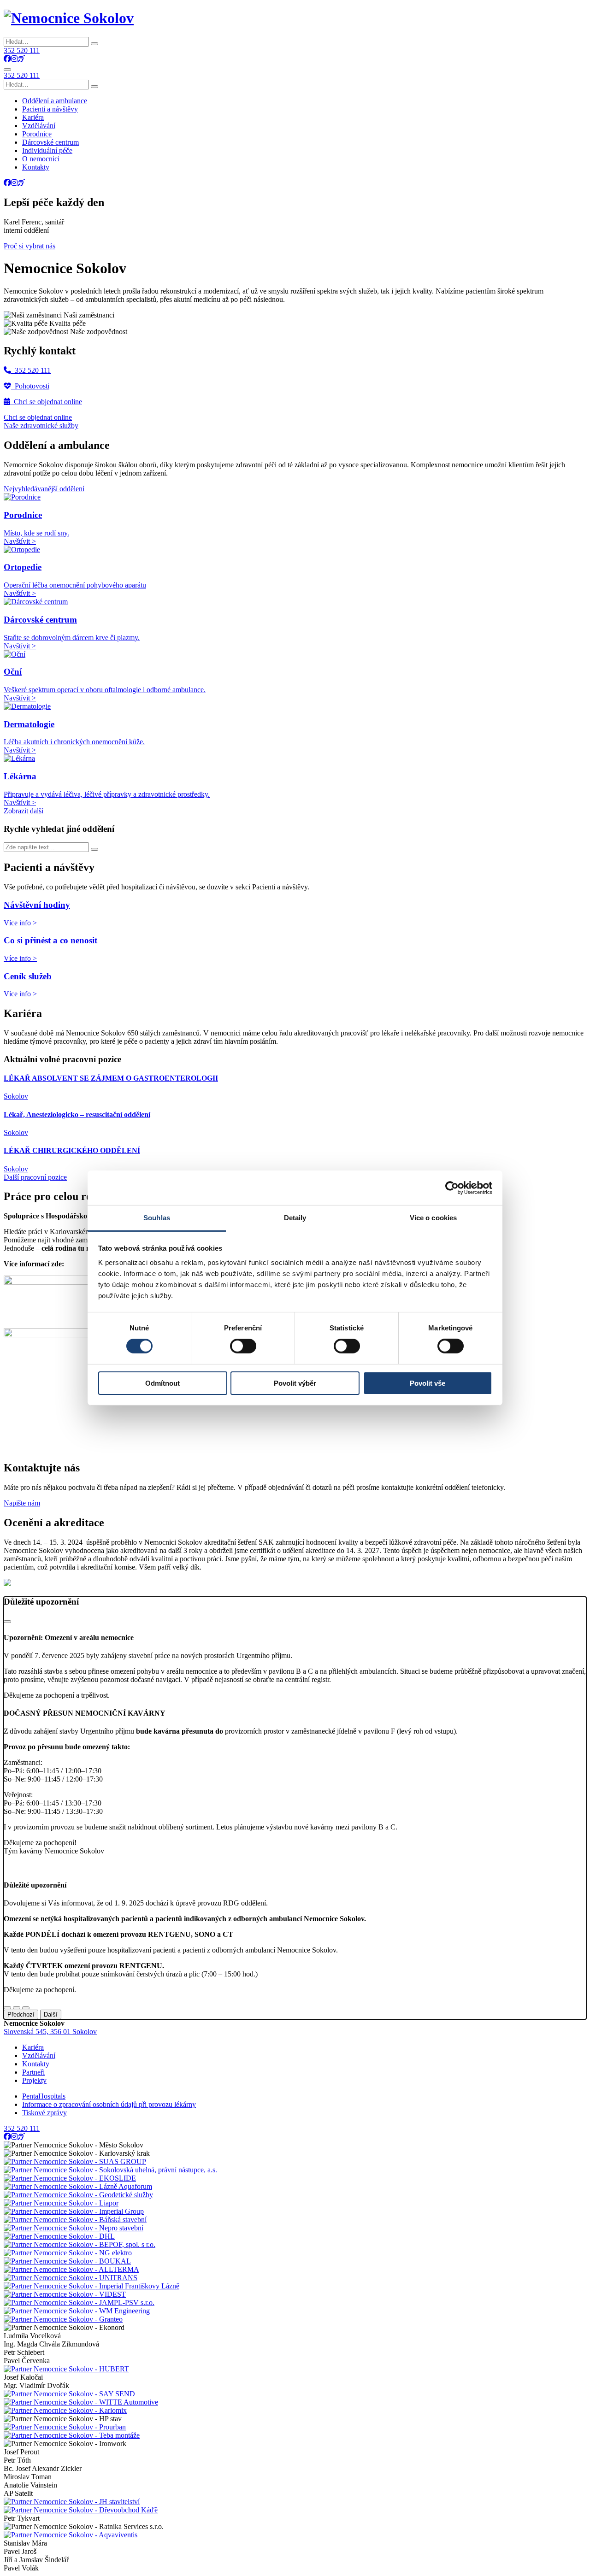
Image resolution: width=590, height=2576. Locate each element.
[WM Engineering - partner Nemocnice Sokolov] (77, 2311)
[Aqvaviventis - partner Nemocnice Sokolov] (71, 2535)
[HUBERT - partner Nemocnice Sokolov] (66, 2369)
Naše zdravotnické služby (41, 426)
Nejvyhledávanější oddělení (44, 489)
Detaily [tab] (295, 1218)
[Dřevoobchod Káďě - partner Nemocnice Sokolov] (81, 2510)
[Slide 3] (26, 2008)
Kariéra (33, 2047)
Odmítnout (162, 1383)
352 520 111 (22, 50)
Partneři (33, 2072)
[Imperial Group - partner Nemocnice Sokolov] (74, 2211)
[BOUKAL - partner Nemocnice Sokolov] (67, 2261)
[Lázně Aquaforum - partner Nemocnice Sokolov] (78, 2186)
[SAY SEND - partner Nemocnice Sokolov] (69, 2394)
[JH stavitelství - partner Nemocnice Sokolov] (72, 2502)
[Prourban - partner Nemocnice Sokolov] (65, 2427)
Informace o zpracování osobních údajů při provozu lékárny (109, 2104)
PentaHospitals (44, 2096)
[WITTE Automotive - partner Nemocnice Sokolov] (81, 2402)
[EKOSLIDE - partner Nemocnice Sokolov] (70, 2178)
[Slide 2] (17, 2008)
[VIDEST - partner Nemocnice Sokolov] (65, 2294)
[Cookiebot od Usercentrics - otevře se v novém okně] (452, 1188)
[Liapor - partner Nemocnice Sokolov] (61, 2203)
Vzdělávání (39, 2056)
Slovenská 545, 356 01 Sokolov (50, 2032)
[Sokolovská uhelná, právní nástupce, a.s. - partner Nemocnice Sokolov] (110, 2170)
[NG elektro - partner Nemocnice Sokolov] (68, 2253)
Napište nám (22, 1503)
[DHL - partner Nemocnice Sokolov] (59, 2236)
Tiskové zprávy (44, 2113)
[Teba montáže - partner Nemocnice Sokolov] (72, 2435)
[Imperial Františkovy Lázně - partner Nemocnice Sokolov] (91, 2286)
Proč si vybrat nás (29, 246)
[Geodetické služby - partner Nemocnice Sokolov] (78, 2195)
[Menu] (7, 70)
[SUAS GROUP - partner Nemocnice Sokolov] (75, 2161)
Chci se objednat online (46, 402)
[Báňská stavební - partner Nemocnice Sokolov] (75, 2220)
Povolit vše (428, 1383)
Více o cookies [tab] (433, 1218)
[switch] (243, 1346)
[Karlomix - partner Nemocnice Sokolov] (65, 2410)
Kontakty (36, 2064)
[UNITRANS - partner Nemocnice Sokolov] (71, 2278)
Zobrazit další (24, 811)
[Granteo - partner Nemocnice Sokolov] (63, 2319)
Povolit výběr (295, 1383)
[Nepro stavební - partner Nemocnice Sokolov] (74, 2228)
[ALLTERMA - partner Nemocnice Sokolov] (71, 2269)
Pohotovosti (30, 386)
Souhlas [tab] (157, 1218)
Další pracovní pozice (35, 1177)
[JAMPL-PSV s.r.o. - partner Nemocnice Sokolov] (79, 2303)
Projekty (34, 2080)
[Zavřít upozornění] (7, 1622)
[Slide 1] (7, 2008)
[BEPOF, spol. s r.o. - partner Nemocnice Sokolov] (80, 2244)
